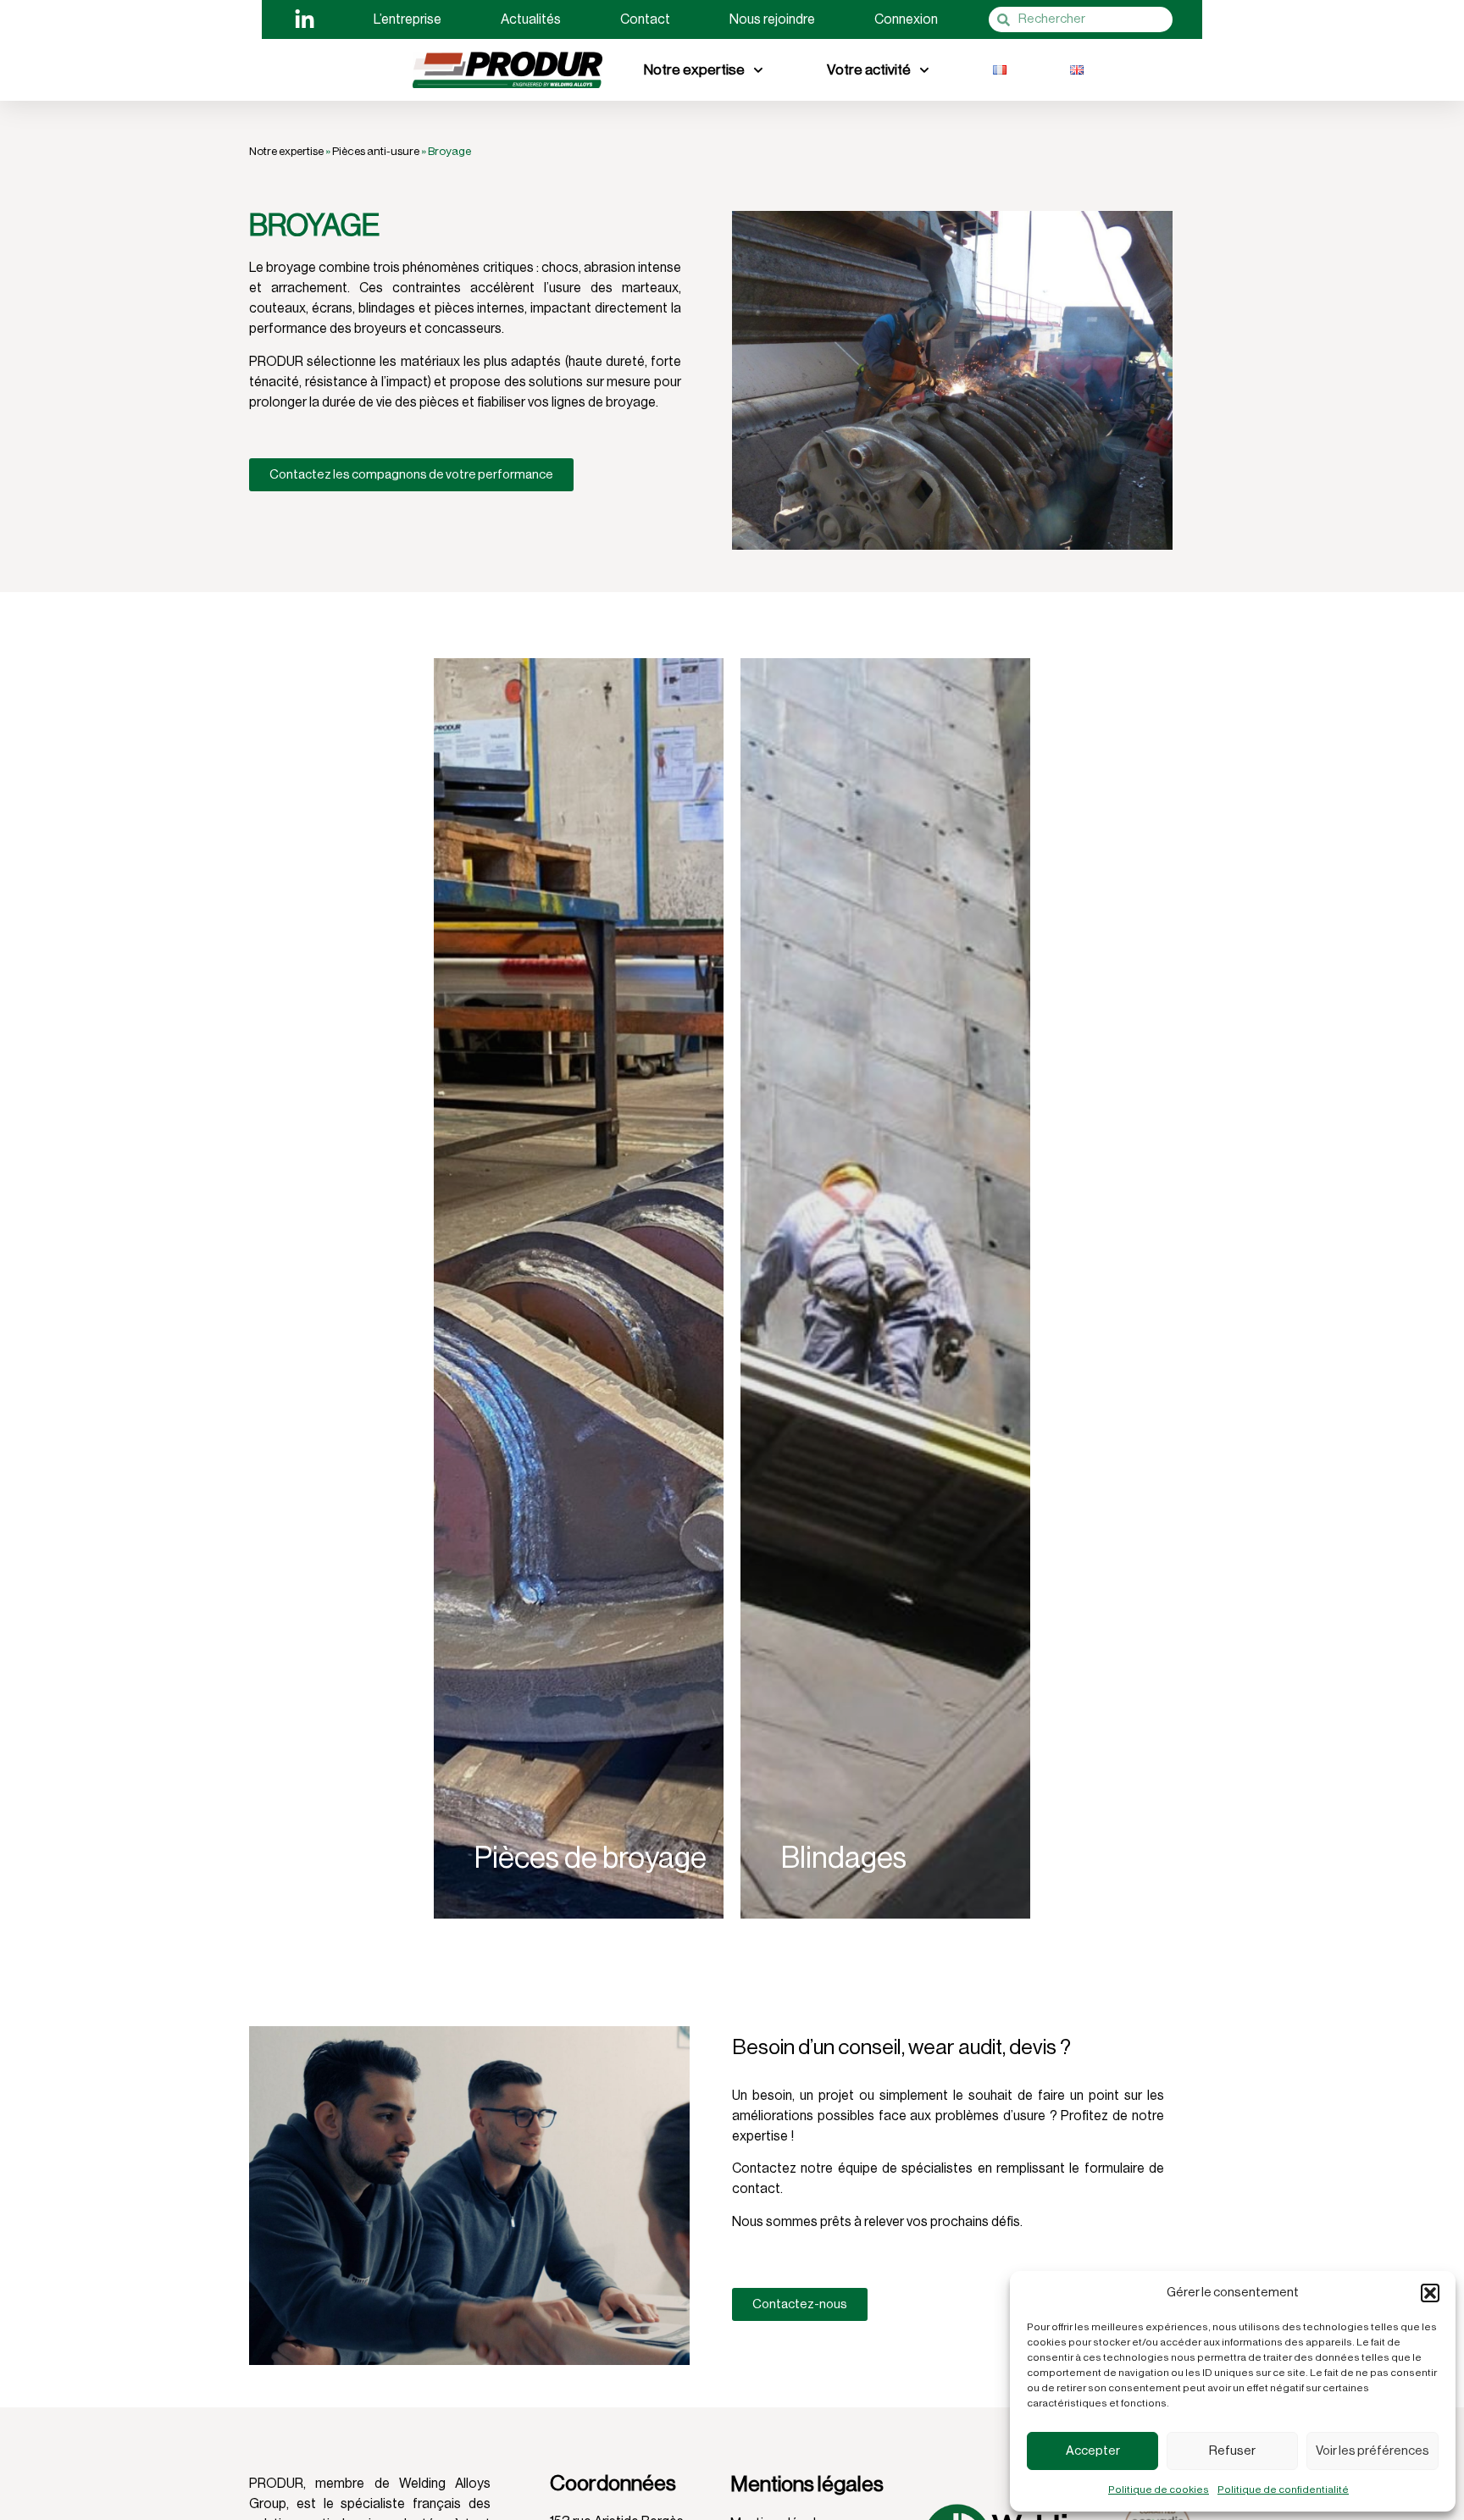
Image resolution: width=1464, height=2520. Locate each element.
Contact (645, 19)
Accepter (1093, 2451)
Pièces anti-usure (376, 151)
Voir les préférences (1372, 2451)
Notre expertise (694, 70)
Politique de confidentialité (1283, 2490)
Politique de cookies (1159, 2490)
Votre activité (869, 70)
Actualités (531, 19)
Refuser (1232, 2451)
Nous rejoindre (772, 19)
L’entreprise (408, 19)
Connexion (906, 19)
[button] (1430, 2293)
